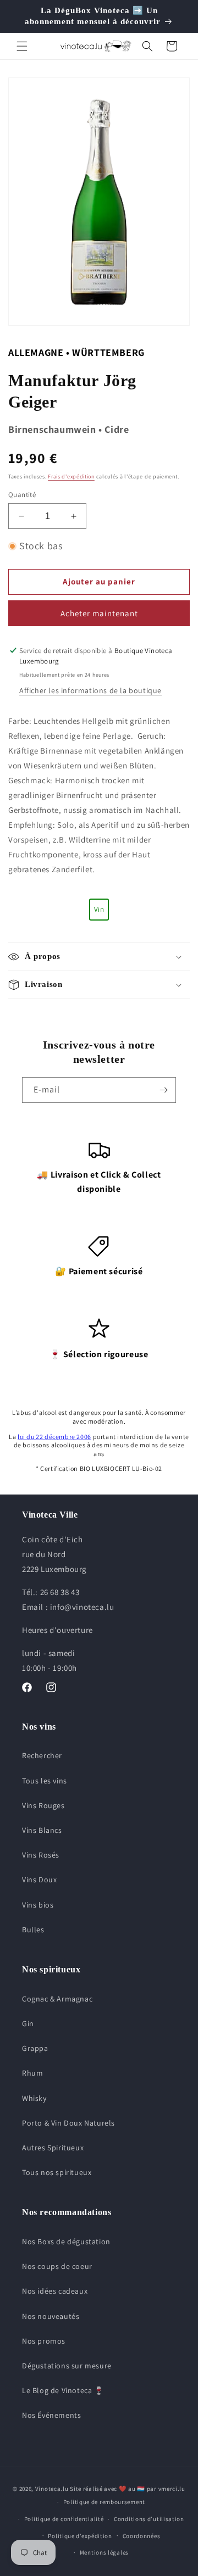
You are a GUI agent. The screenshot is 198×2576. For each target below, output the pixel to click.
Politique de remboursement (104, 2502)
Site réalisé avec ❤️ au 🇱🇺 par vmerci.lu (128, 2489)
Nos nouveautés (51, 2316)
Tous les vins (45, 1781)
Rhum (32, 2073)
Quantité (22, 495)
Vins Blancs (42, 1830)
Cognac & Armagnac (57, 1999)
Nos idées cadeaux (55, 2291)
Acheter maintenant (99, 613)
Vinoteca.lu (52, 2489)
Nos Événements (51, 2415)
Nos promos (44, 2341)
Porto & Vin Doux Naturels (68, 2123)
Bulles (33, 1930)
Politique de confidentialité (64, 2519)
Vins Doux (39, 1880)
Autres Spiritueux (53, 2148)
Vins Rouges (43, 1805)
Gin (28, 2023)
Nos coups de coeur (57, 2266)
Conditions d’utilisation (149, 2519)
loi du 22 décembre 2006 (54, 1437)
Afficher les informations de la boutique (90, 690)
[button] (22, 46)
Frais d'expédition (71, 476)
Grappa (35, 2048)
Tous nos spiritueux (57, 2172)
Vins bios (38, 1905)
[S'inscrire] (163, 1090)
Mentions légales (104, 2552)
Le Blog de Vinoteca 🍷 (63, 2390)
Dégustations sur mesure (67, 2366)
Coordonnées (142, 2536)
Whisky (34, 2098)
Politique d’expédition (80, 2536)
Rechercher (42, 1755)
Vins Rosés (41, 1855)
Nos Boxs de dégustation (66, 2242)
